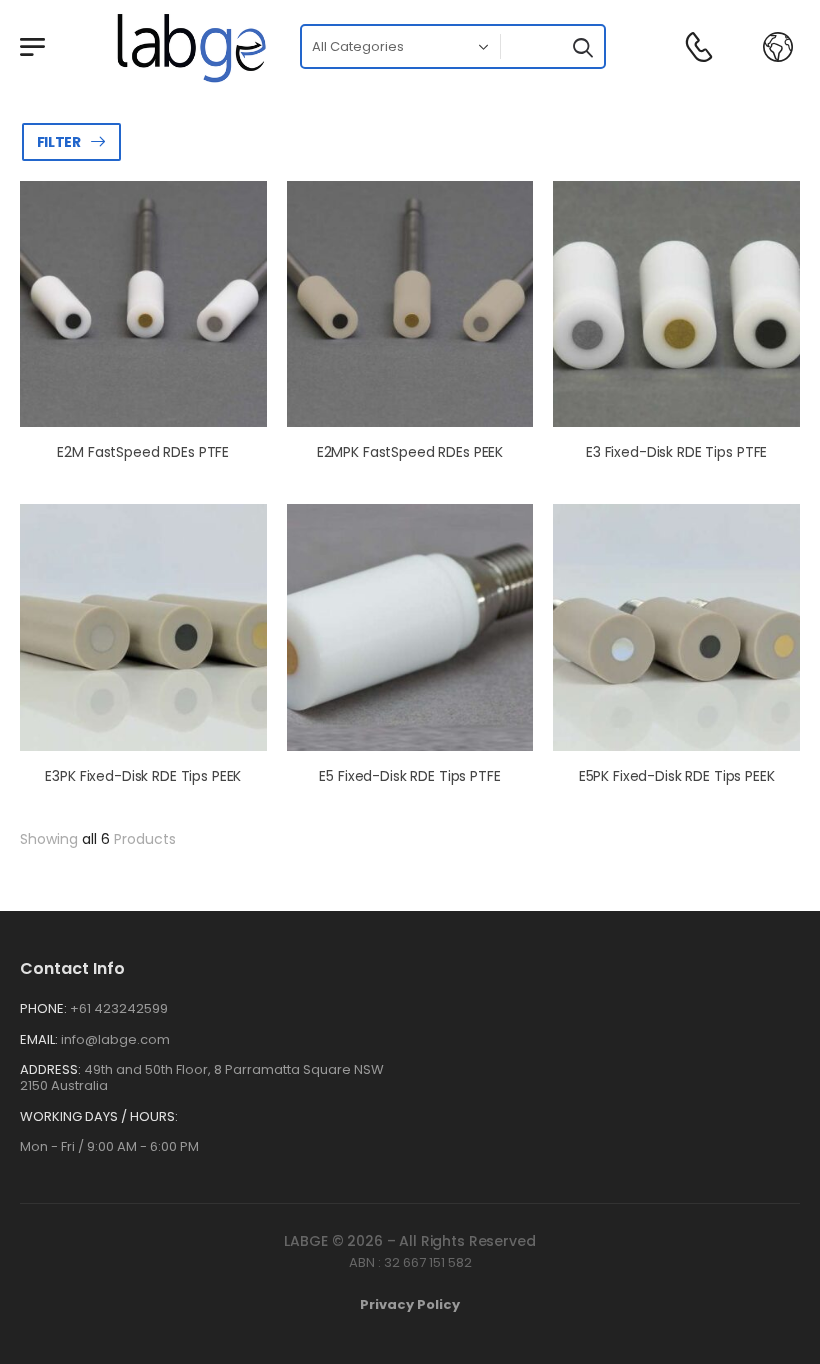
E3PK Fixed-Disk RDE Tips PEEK (143, 776)
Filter (59, 142)
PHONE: (43, 1008)
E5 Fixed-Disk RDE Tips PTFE (409, 776)
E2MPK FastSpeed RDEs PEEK (410, 452)
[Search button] (581, 47)
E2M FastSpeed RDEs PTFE (143, 452)
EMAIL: (39, 1039)
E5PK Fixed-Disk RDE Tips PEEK (677, 776)
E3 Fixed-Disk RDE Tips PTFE (676, 452)
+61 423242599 (119, 1008)
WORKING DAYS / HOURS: (99, 1117)
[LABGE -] (191, 46)
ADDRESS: (50, 1069)
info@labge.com (115, 1039)
